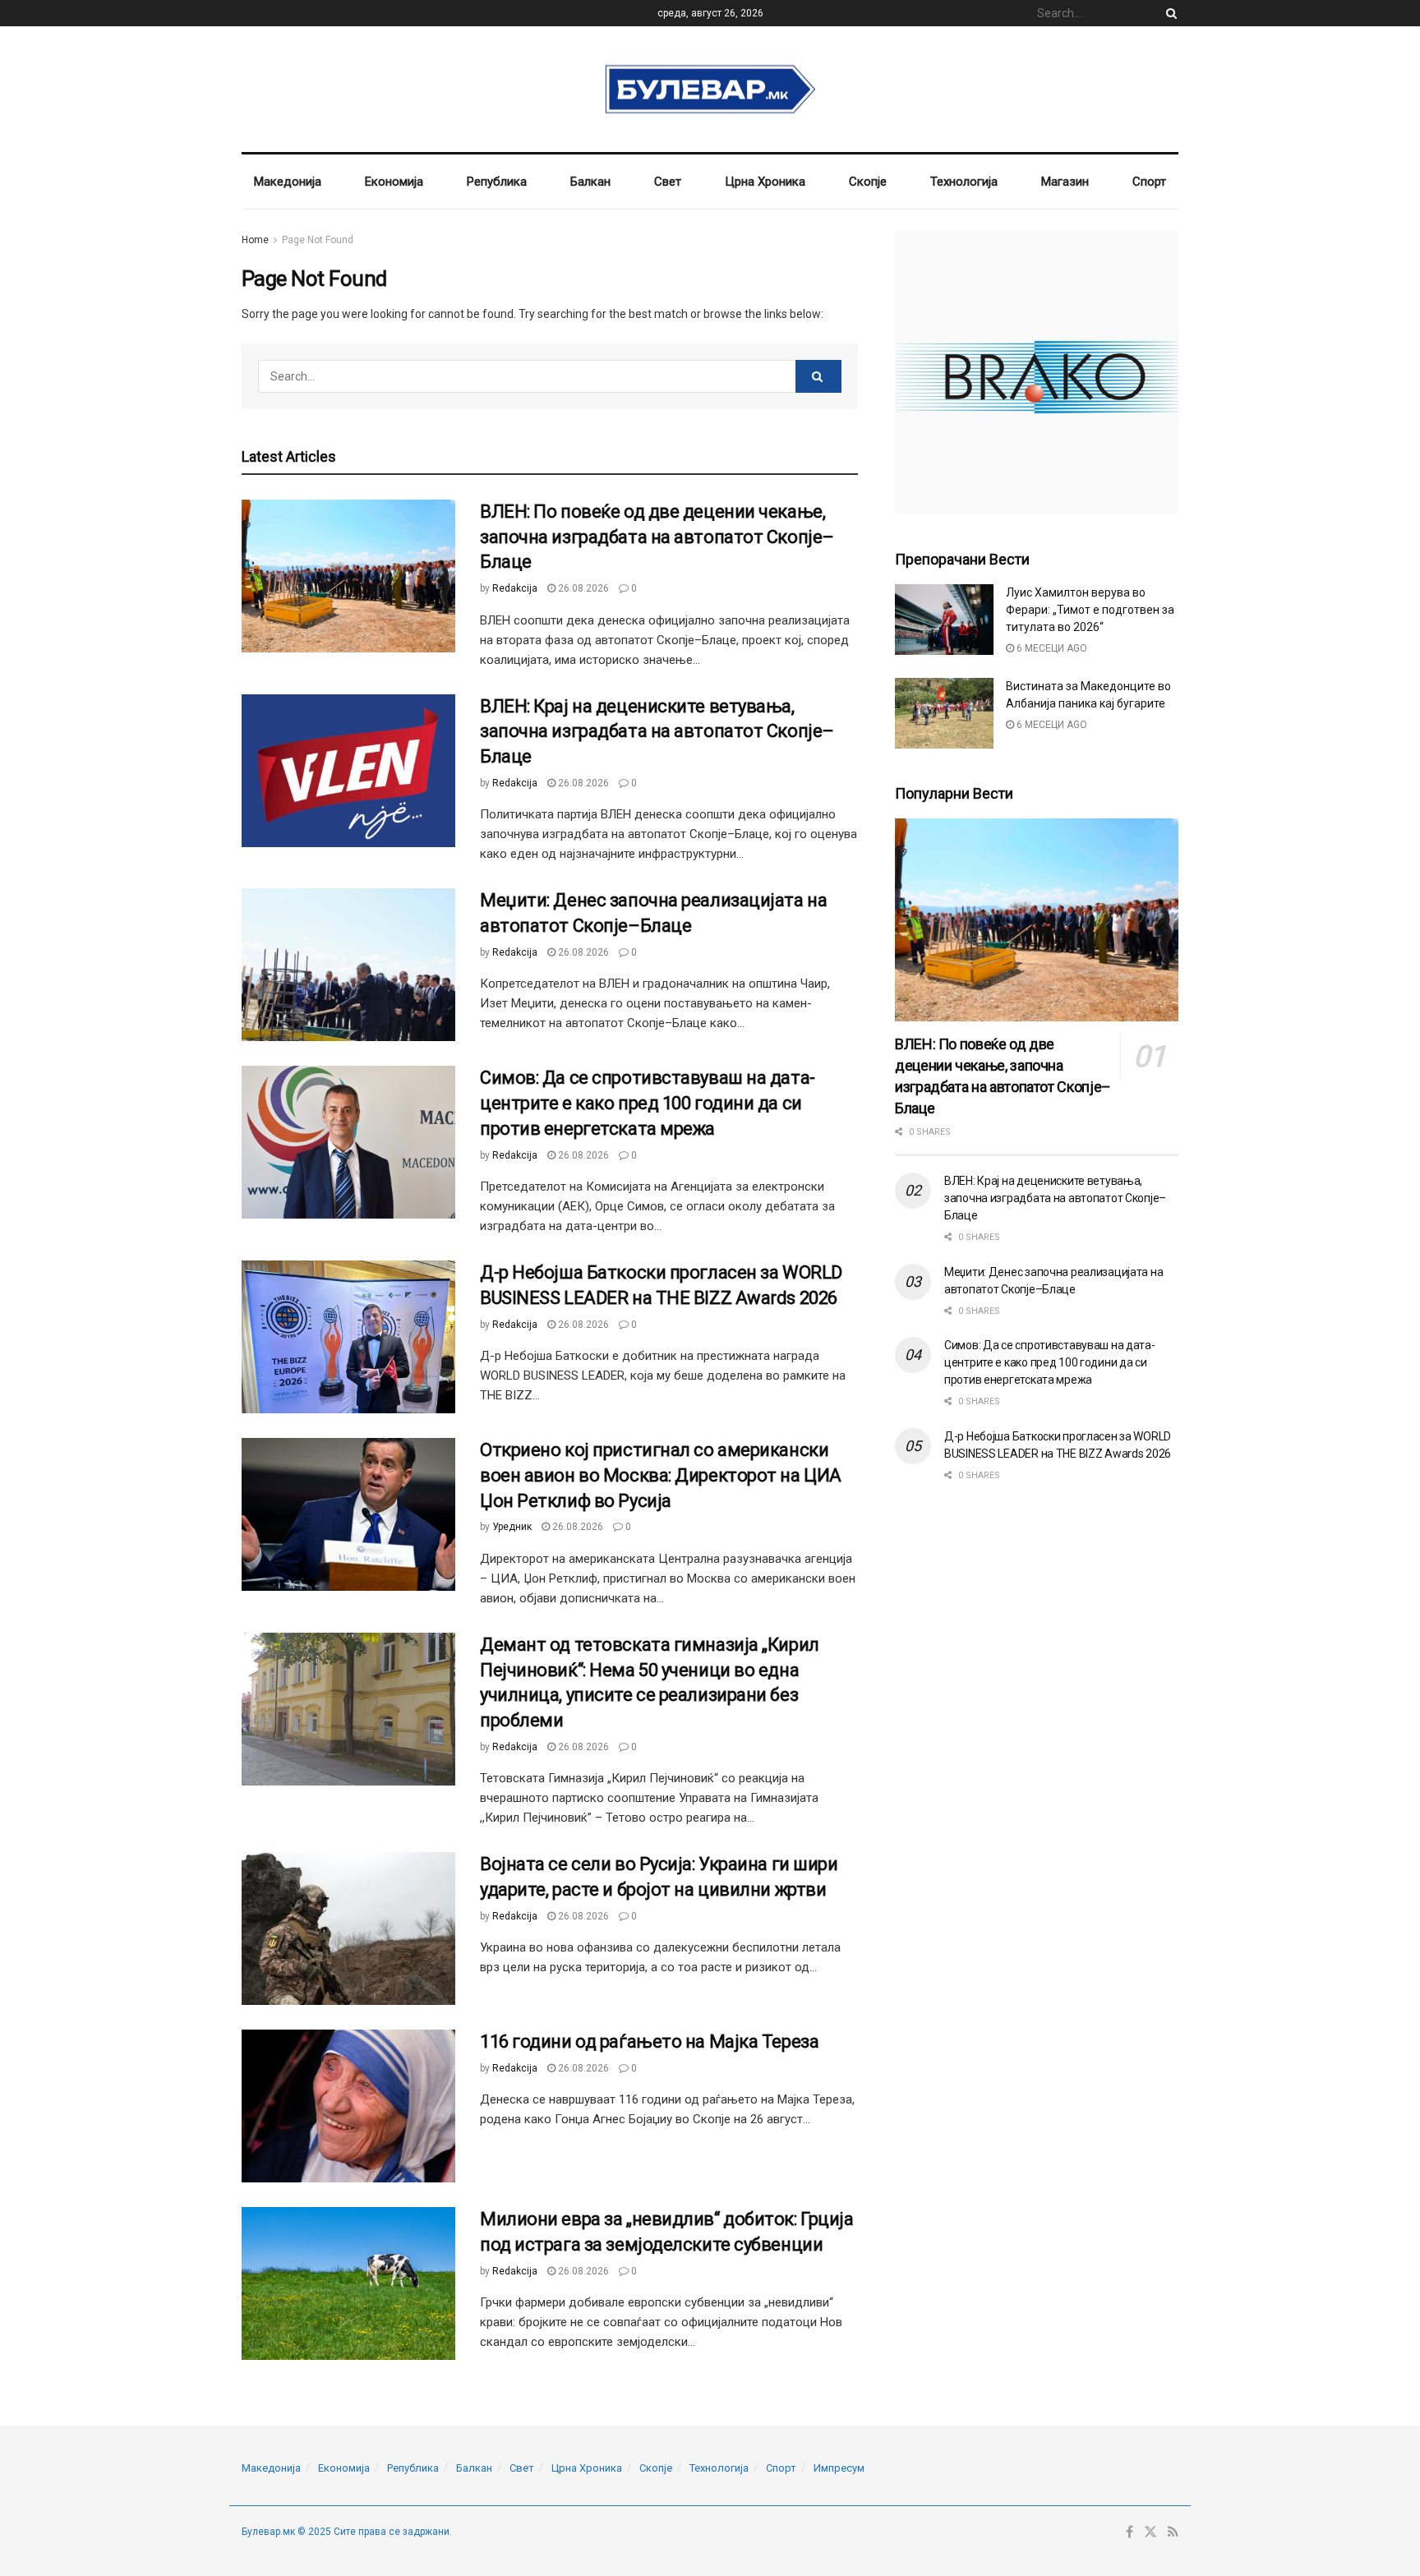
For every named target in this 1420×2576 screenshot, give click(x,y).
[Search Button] (1169, 13)
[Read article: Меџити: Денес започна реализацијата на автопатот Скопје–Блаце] (348, 965)
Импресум (839, 2468)
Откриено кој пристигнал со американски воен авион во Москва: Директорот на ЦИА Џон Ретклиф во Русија (661, 1475)
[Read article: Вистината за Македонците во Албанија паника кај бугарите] (944, 713)
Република (497, 182)
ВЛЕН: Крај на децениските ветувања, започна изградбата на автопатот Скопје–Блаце (657, 732)
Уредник (512, 1527)
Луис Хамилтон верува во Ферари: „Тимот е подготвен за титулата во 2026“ (1090, 610)
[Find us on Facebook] (1130, 2532)
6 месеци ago (1051, 648)
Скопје (868, 182)
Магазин (1065, 182)
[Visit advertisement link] (1037, 373)
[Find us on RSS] (1173, 2532)
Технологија (964, 182)
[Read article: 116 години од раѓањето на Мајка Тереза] (348, 2106)
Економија (394, 182)
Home (255, 240)
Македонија (288, 182)
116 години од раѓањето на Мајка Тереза (649, 2041)
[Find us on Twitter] (1150, 2532)
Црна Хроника (765, 182)
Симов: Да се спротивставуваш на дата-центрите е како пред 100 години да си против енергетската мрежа (648, 1103)
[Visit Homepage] (710, 90)
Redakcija (515, 588)
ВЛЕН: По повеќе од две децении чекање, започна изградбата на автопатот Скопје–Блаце (657, 537)
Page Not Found (318, 240)
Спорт (1149, 182)
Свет (668, 182)
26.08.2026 (582, 588)
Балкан (590, 182)
